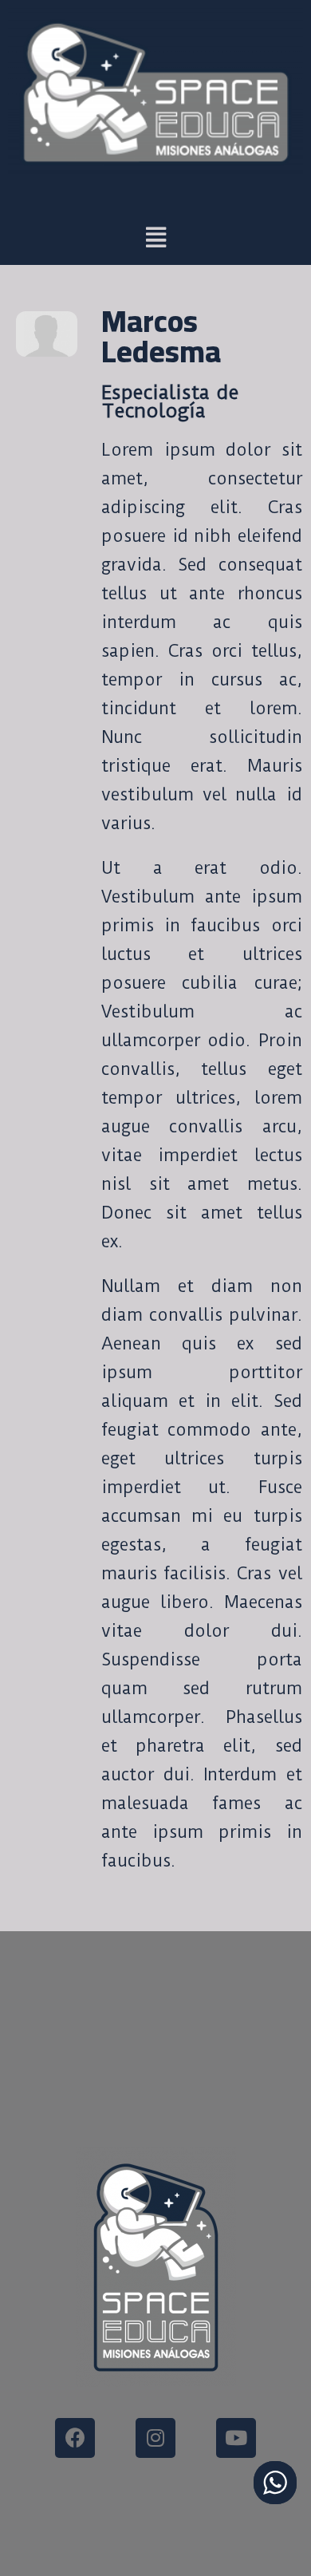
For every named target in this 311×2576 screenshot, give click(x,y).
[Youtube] (236, 2438)
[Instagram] (155, 2438)
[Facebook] (75, 2438)
